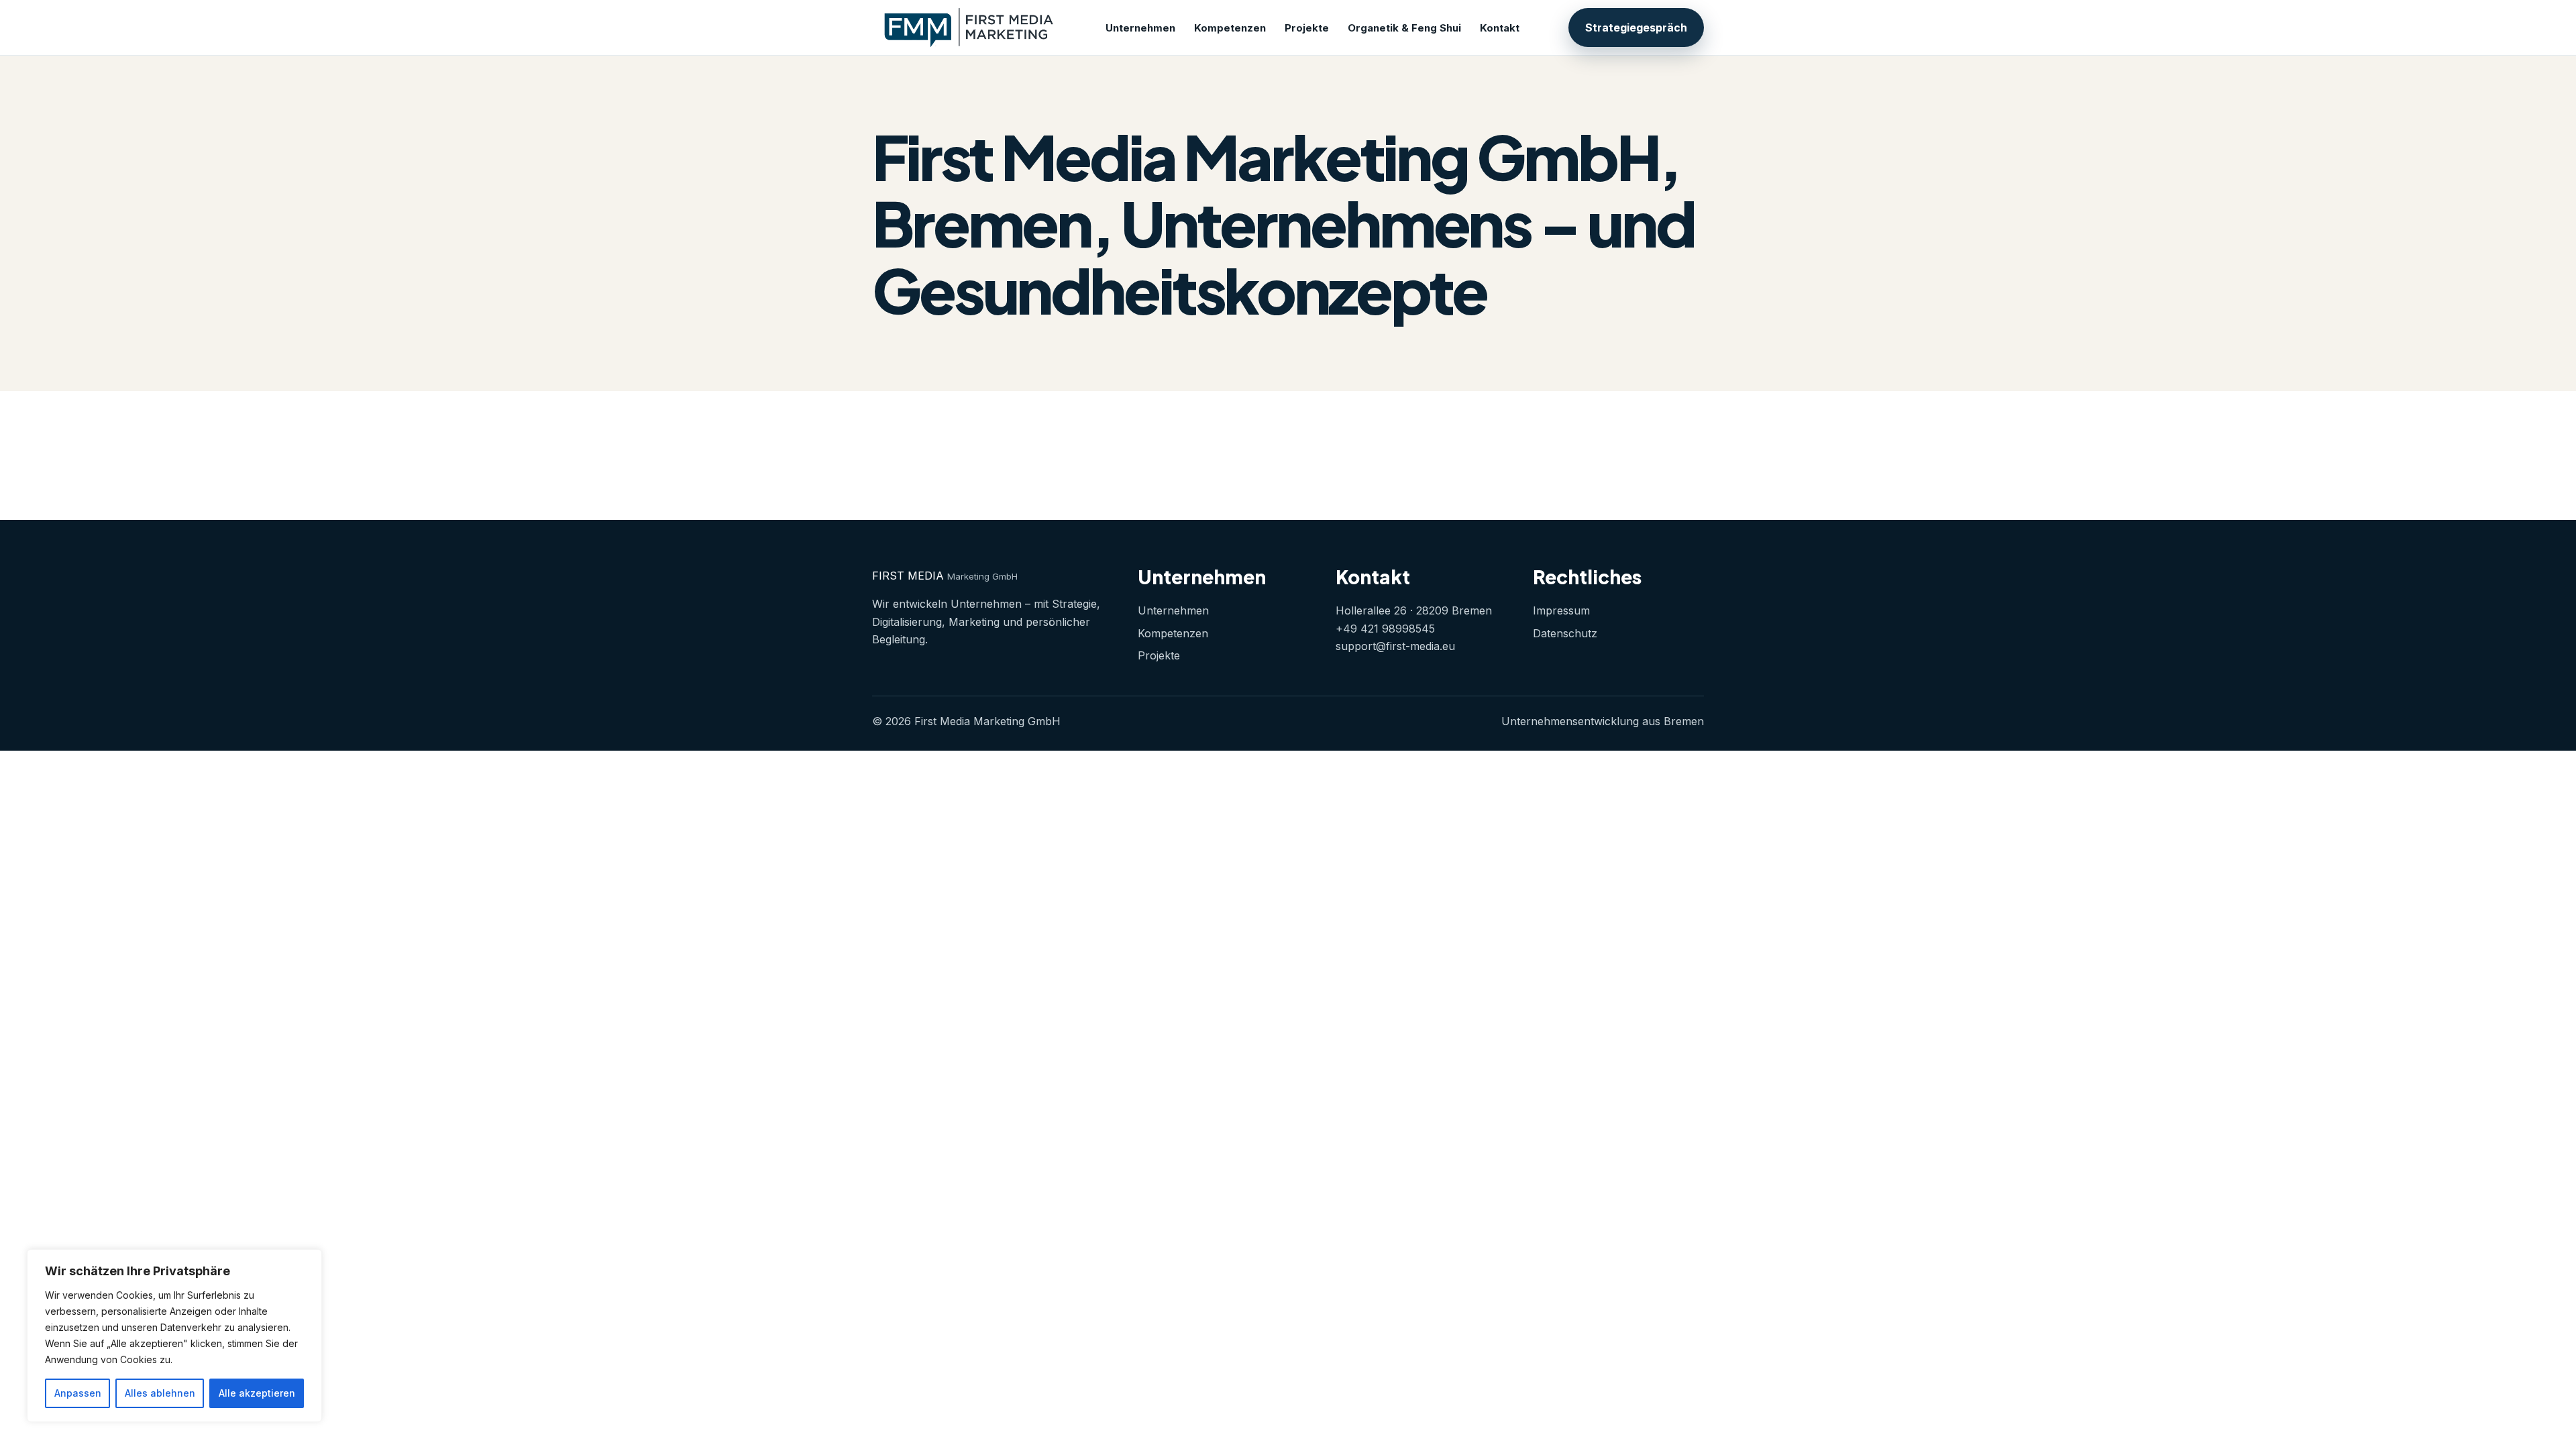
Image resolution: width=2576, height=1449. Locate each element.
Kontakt (1500, 28)
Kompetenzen (1230, 28)
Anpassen (78, 1393)
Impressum (1561, 610)
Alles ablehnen (160, 1393)
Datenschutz (1565, 633)
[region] (174, 1336)
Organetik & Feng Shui (1404, 28)
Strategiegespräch (1636, 28)
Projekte (1307, 28)
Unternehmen (1140, 28)
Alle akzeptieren (257, 1393)
